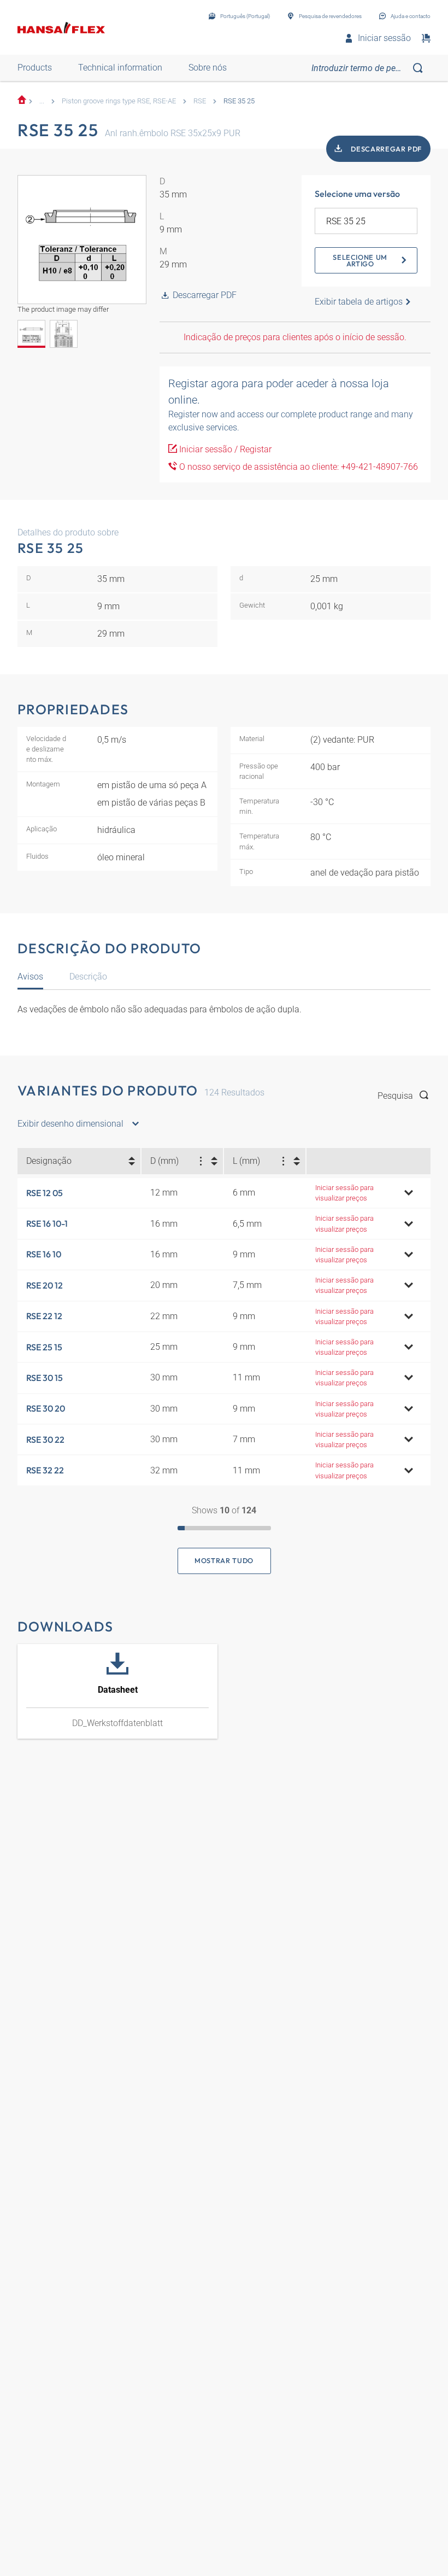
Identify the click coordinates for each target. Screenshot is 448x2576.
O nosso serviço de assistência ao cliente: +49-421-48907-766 (297, 467)
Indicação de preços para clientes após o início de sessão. (295, 337)
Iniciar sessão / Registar (224, 449)
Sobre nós (208, 68)
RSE (200, 101)
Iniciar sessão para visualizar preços (344, 1193)
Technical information (120, 68)
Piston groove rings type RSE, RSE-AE (119, 101)
